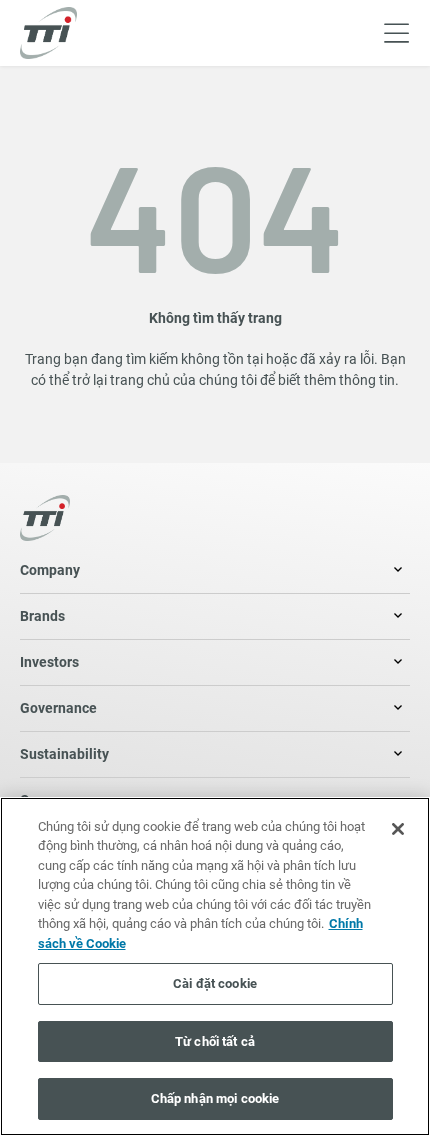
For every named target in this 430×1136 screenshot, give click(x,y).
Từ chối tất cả (215, 1041)
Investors (49, 662)
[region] (215, 966)
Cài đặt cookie (215, 983)
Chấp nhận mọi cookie (215, 1098)
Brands (42, 616)
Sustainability (64, 754)
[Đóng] (398, 829)
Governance (58, 708)
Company (50, 570)
